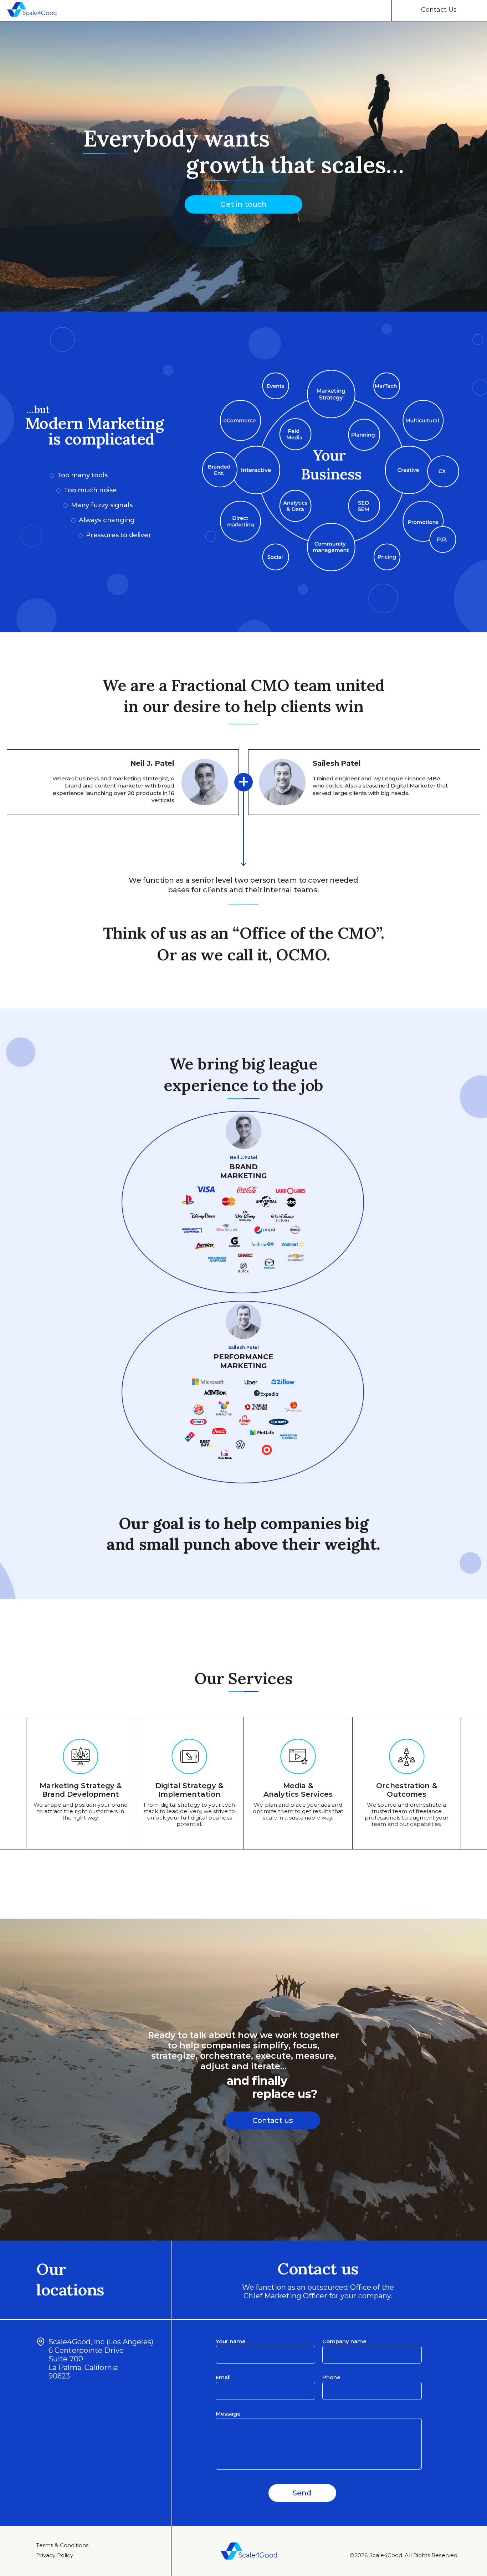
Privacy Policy (55, 2555)
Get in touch (243, 204)
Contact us (273, 2120)
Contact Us (439, 10)
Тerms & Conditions (62, 2545)
